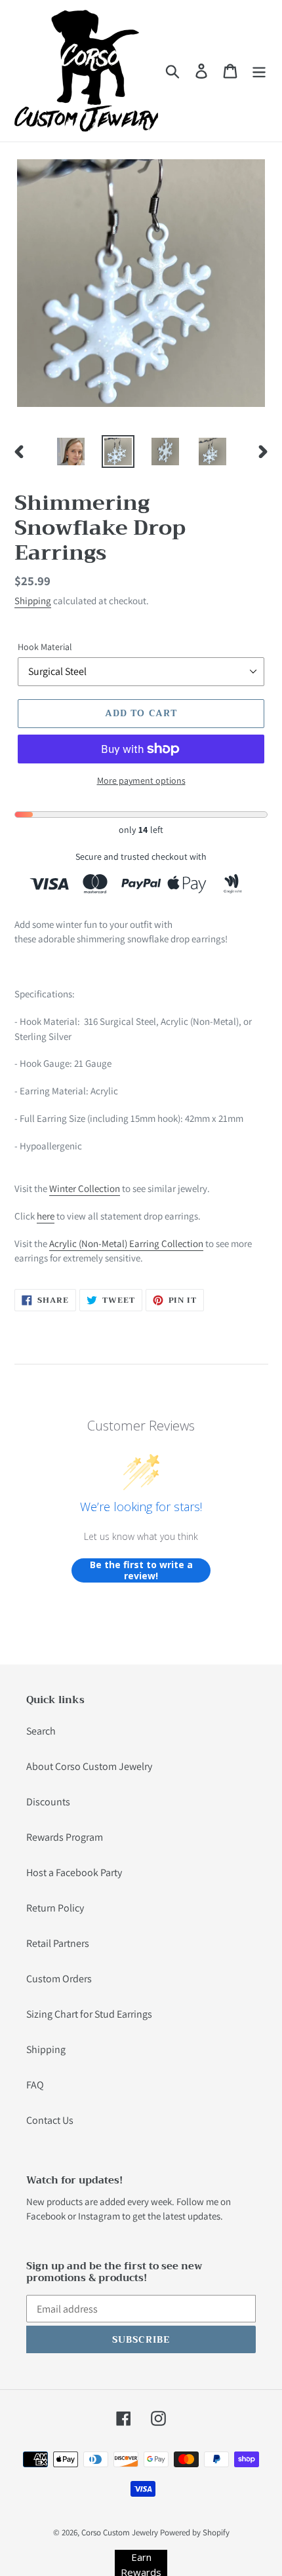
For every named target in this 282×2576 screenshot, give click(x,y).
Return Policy (55, 1908)
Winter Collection (85, 1188)
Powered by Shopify (195, 2532)
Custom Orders (59, 1979)
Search (41, 1731)
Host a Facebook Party (74, 1873)
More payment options (141, 780)
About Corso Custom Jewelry (89, 1766)
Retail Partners (58, 1943)
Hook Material (45, 647)
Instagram (99, 2216)
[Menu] (259, 71)
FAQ (35, 2085)
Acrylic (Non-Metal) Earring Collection (126, 1243)
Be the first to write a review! (141, 1570)
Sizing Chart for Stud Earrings (89, 2014)
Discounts (48, 1802)
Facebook (46, 2216)
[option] (71, 452)
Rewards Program (65, 1837)
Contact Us (50, 2120)
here (46, 1216)
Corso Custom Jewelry (120, 2532)
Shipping (33, 601)
